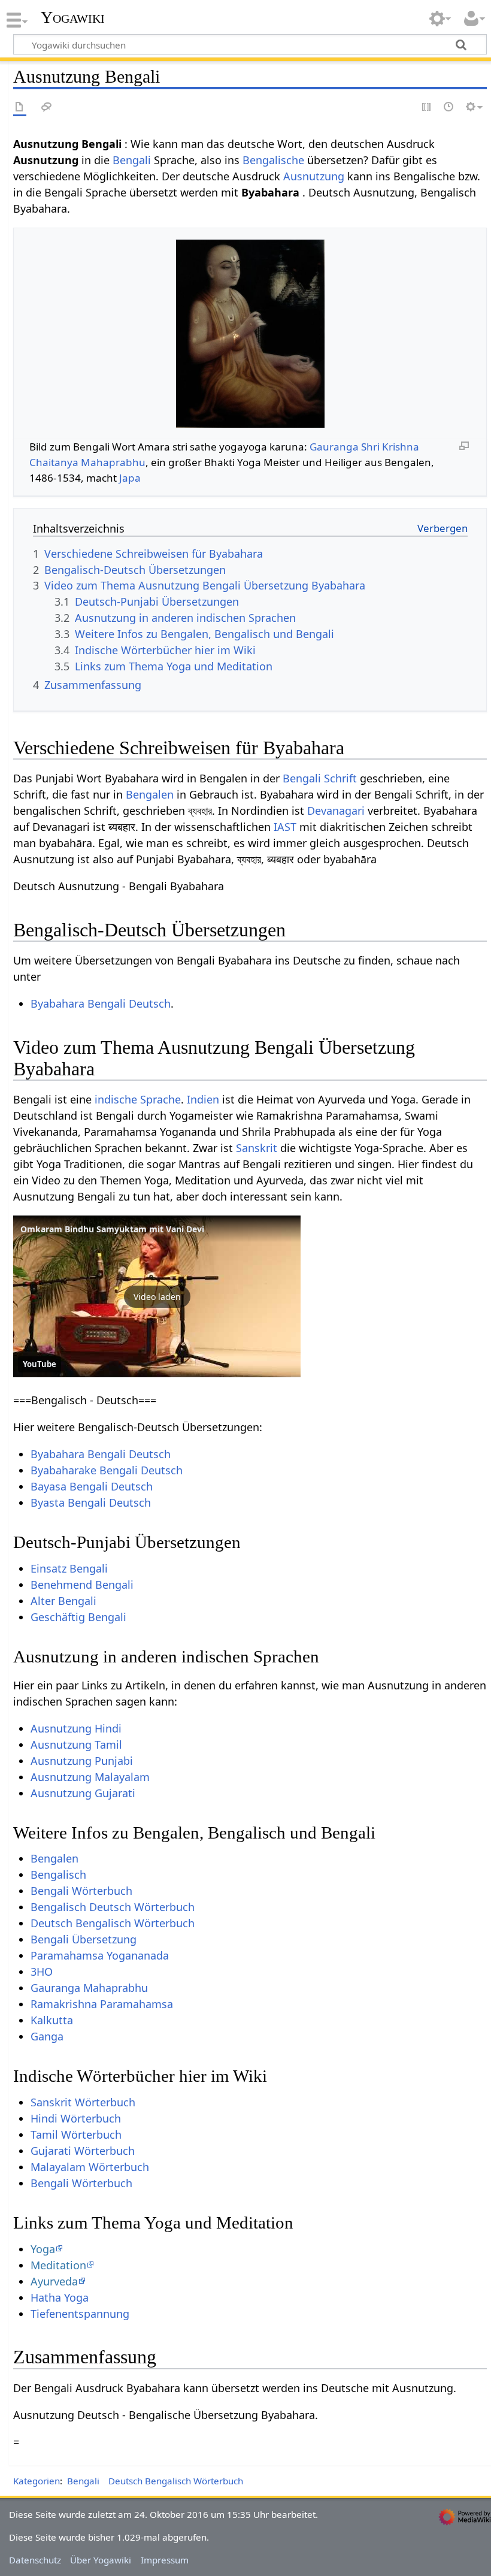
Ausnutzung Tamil (76, 1744)
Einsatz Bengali (69, 1568)
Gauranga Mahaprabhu (89, 1988)
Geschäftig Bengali (78, 1617)
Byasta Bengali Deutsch (91, 1502)
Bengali (132, 160)
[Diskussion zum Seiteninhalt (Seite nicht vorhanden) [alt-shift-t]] (47, 108)
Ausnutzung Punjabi (82, 1761)
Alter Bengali (63, 1601)
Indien (203, 1099)
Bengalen (150, 794)
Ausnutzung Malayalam (90, 1777)
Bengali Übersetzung (84, 1939)
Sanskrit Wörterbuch (83, 2102)
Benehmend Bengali (82, 1585)
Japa (130, 478)
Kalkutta (52, 2020)
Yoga (43, 2249)
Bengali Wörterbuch (81, 1891)
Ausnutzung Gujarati (83, 1793)
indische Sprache (138, 1099)
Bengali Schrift (320, 778)
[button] (157, 1296)
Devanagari (336, 811)
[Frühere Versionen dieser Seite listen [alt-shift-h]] (449, 108)
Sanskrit (257, 1148)
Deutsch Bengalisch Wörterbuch (113, 1923)
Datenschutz (35, 2560)
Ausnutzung (314, 176)
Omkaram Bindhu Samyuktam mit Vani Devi (112, 1229)
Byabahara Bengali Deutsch (101, 1003)
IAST (285, 827)
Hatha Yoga (60, 2297)
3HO (42, 1972)
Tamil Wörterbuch (76, 2134)
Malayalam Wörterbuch (90, 2167)
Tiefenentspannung (80, 2314)
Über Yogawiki (101, 2560)
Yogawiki (73, 17)
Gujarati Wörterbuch (83, 2151)
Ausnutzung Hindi (76, 1728)
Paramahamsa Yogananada (100, 1955)
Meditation (58, 2265)
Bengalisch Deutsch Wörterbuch (113, 1907)
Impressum (165, 2560)
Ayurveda (54, 2281)
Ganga (47, 2036)
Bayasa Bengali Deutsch (92, 1486)
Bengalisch (58, 1874)
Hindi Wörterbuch (76, 2118)
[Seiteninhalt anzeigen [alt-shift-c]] (20, 108)
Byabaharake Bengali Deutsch (107, 1470)
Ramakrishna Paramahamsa (102, 2004)
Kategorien (37, 2481)
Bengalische (273, 160)
